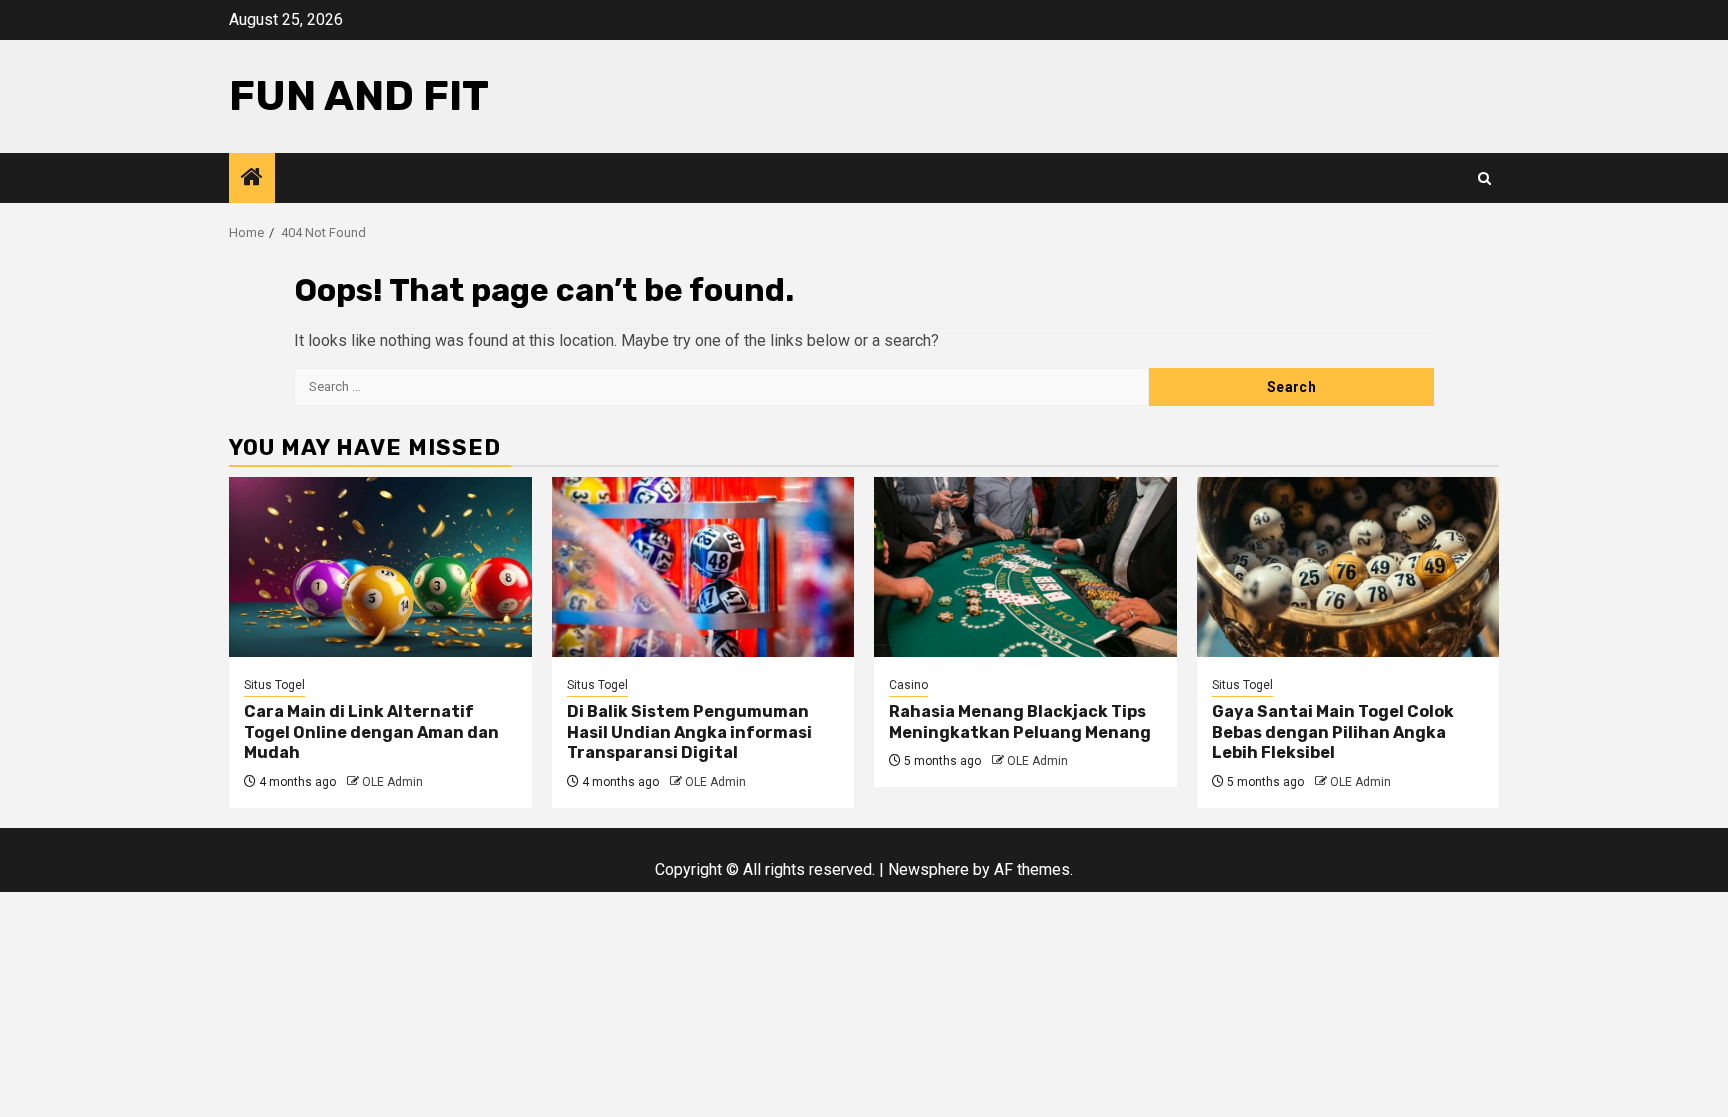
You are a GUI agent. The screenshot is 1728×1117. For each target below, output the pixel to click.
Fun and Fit (359, 96)
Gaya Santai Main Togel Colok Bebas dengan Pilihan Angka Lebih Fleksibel (1333, 732)
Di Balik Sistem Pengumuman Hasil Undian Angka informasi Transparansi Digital (689, 732)
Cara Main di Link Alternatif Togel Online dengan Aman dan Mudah (371, 732)
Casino (908, 685)
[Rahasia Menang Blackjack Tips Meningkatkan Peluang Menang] (1025, 567)
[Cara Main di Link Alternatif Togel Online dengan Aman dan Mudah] (380, 567)
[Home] (252, 179)
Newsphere (928, 869)
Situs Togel (274, 685)
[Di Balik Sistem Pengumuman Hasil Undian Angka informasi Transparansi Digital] (703, 567)
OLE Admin (392, 782)
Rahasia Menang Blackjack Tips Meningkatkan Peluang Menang (1020, 722)
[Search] (1484, 178)
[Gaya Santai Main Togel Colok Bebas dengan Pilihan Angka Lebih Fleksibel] (1348, 567)
